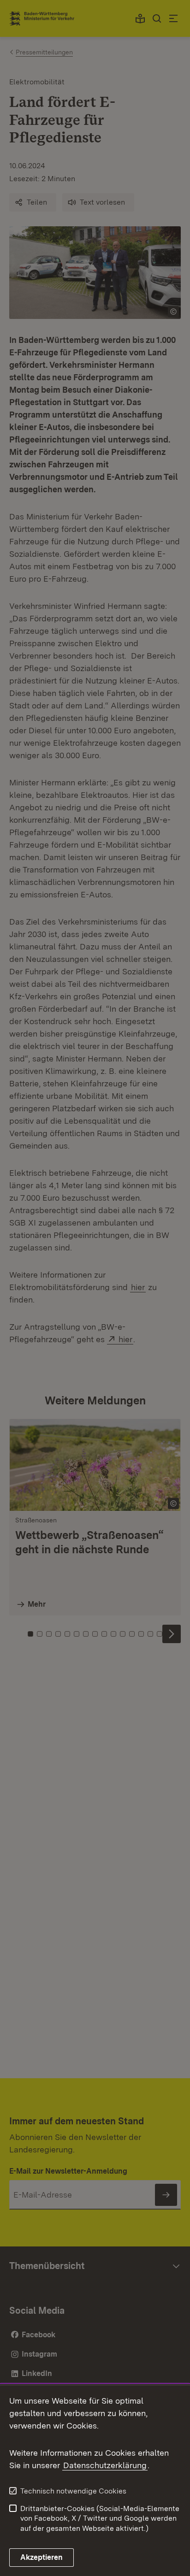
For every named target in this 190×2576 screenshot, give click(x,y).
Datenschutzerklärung (105, 2465)
